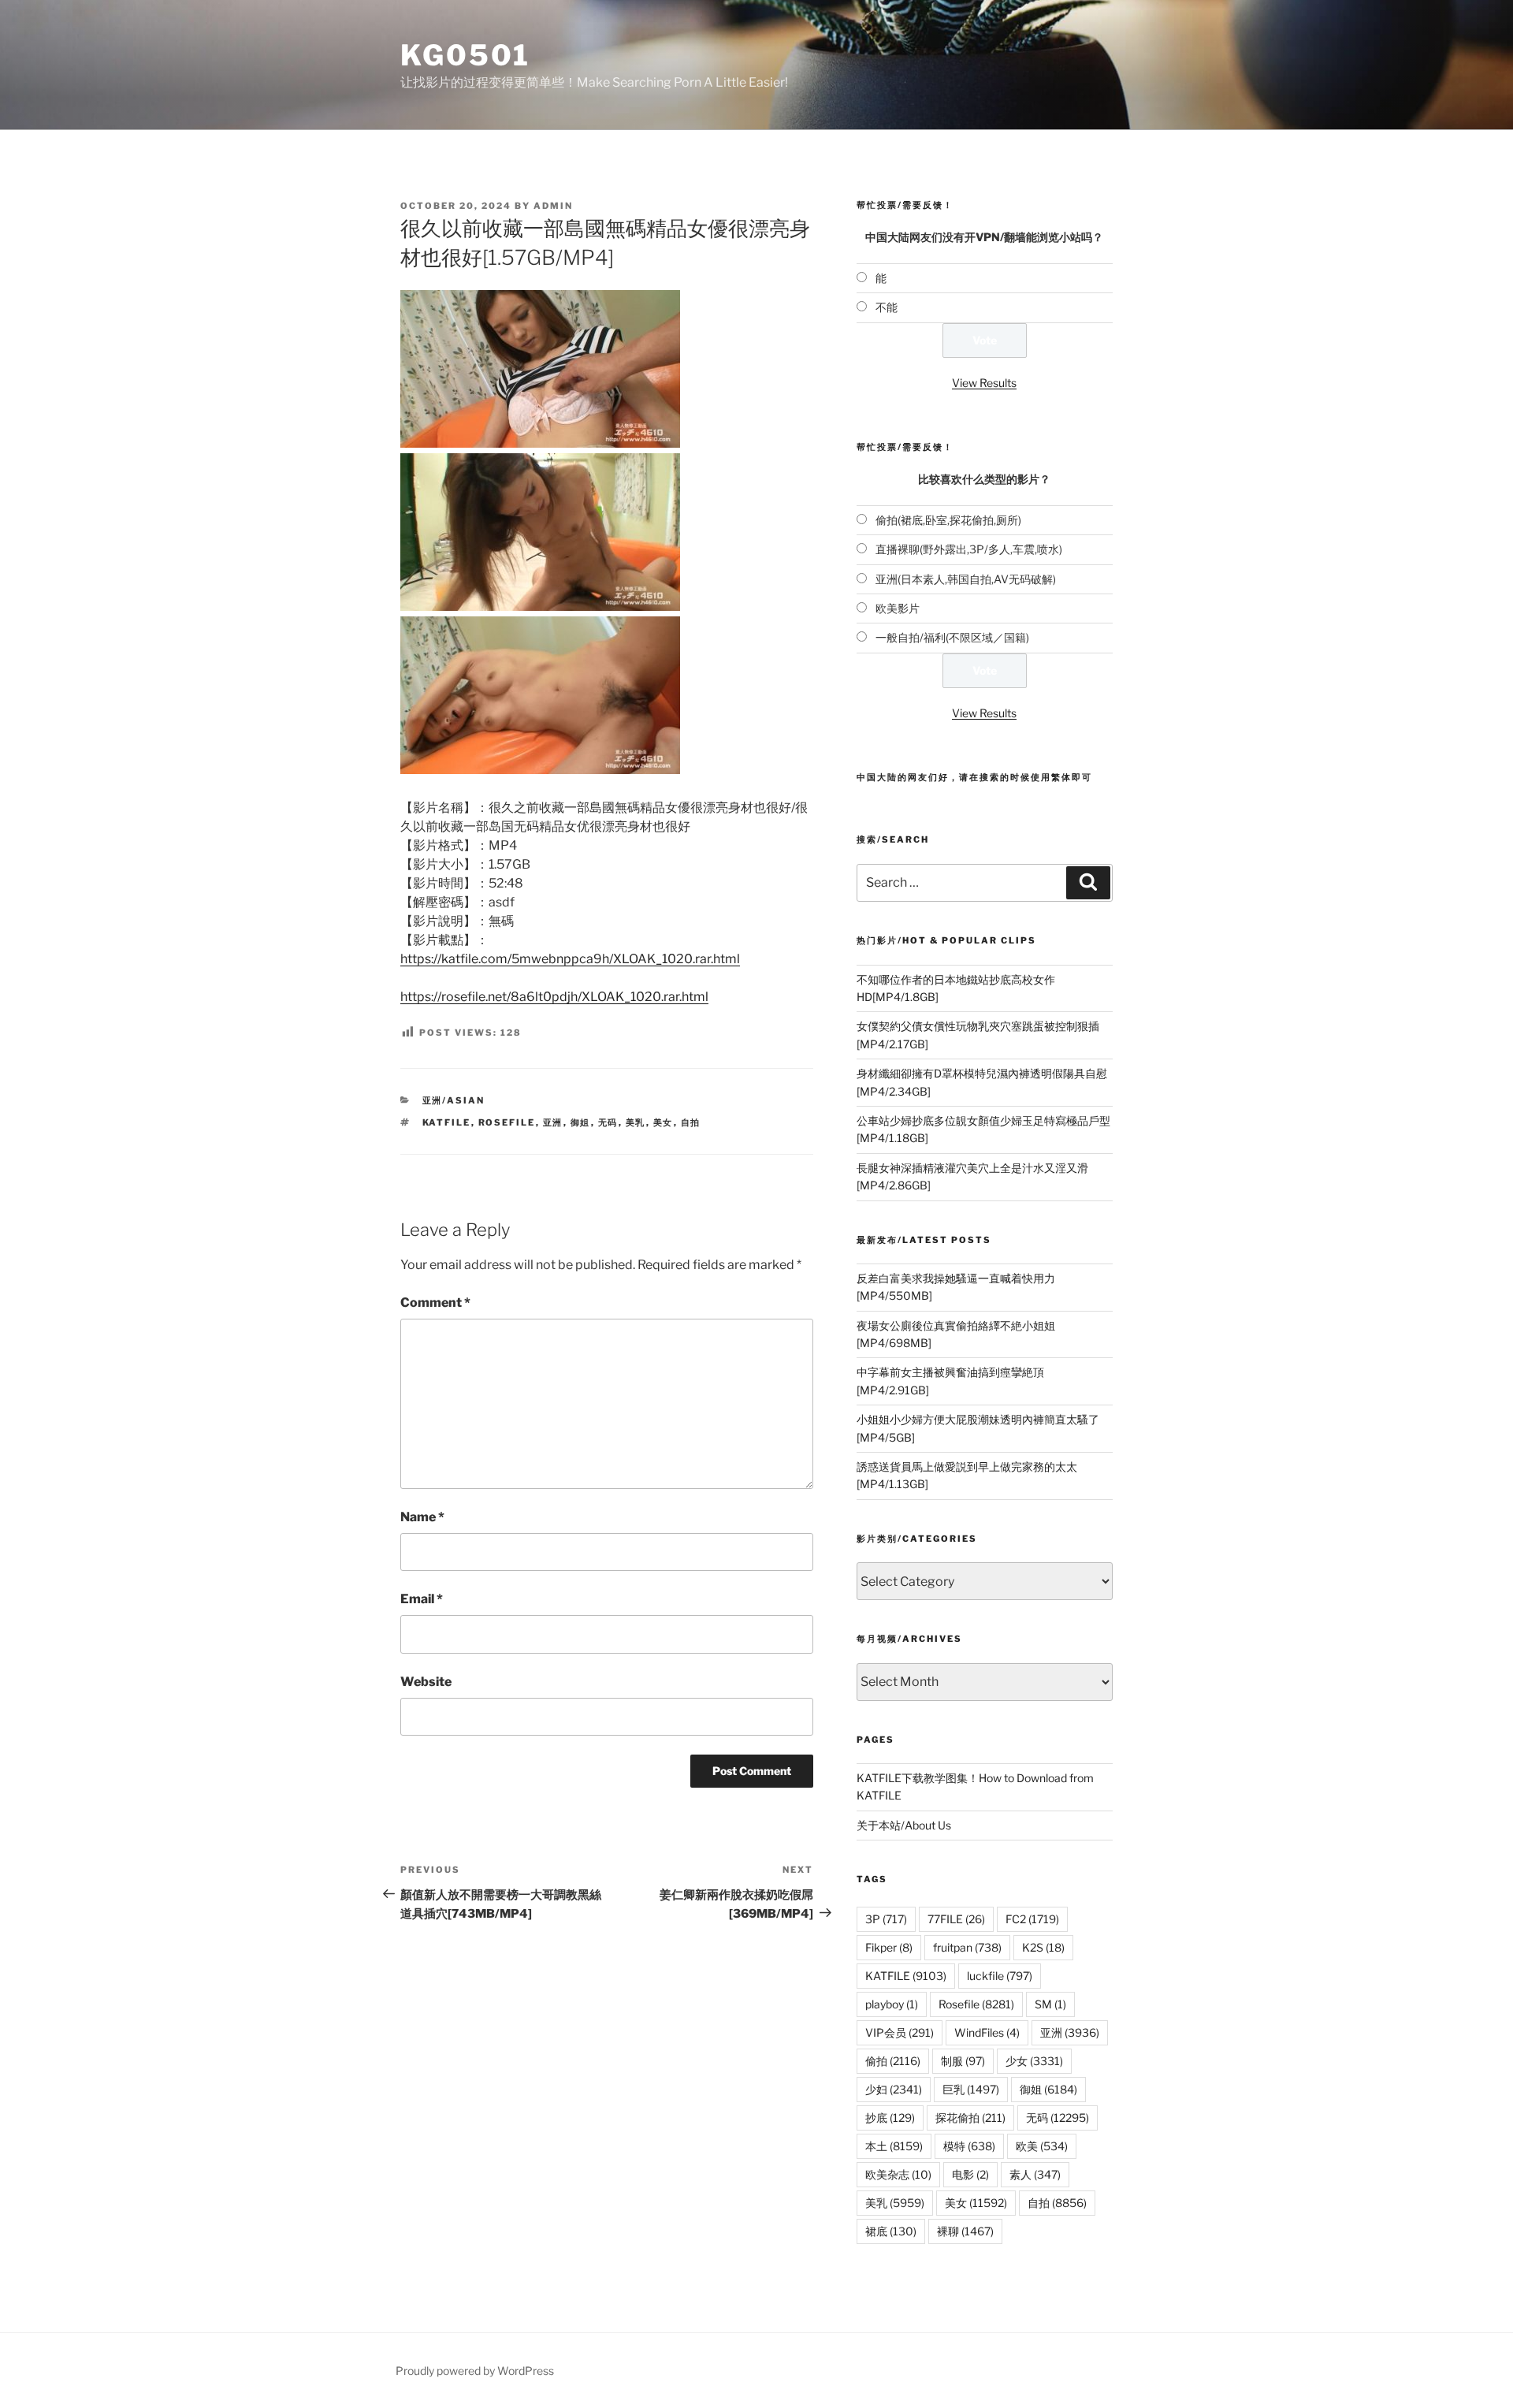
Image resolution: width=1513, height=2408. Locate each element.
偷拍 (893, 2061)
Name (422, 1517)
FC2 (1032, 1919)
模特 (969, 2146)
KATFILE (447, 1122)
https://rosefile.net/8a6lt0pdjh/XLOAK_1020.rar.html (554, 997)
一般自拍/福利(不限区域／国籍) (952, 637)
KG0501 (465, 55)
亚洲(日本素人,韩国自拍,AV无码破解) (966, 579)
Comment (435, 1303)
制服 (963, 2061)
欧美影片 (898, 608)
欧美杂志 (898, 2174)
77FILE (956, 1919)
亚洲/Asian (454, 1100)
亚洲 (553, 1122)
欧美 (1042, 2146)
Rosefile (507, 1122)
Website (426, 1682)
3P (886, 1919)
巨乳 (971, 2089)
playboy (892, 2004)
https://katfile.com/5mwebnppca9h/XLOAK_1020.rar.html (570, 959)
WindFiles (987, 2032)
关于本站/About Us (904, 1825)
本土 (894, 2146)
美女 (664, 1122)
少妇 (894, 2089)
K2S (1043, 1947)
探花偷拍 (970, 2118)
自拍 (691, 1122)
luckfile (1000, 1976)
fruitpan (967, 1947)
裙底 (891, 2231)
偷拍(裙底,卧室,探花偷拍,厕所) (948, 520)
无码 (608, 1122)
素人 (1035, 2174)
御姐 (581, 1122)
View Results (984, 383)
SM (1050, 2004)
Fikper (889, 1947)
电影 (970, 2174)
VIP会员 (900, 2032)
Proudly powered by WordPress (475, 2371)
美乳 (636, 1122)
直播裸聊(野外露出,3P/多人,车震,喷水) (969, 549)
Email (422, 1599)
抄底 (890, 2118)
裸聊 (965, 2231)
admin (553, 206)
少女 (1034, 2061)
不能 (887, 307)
